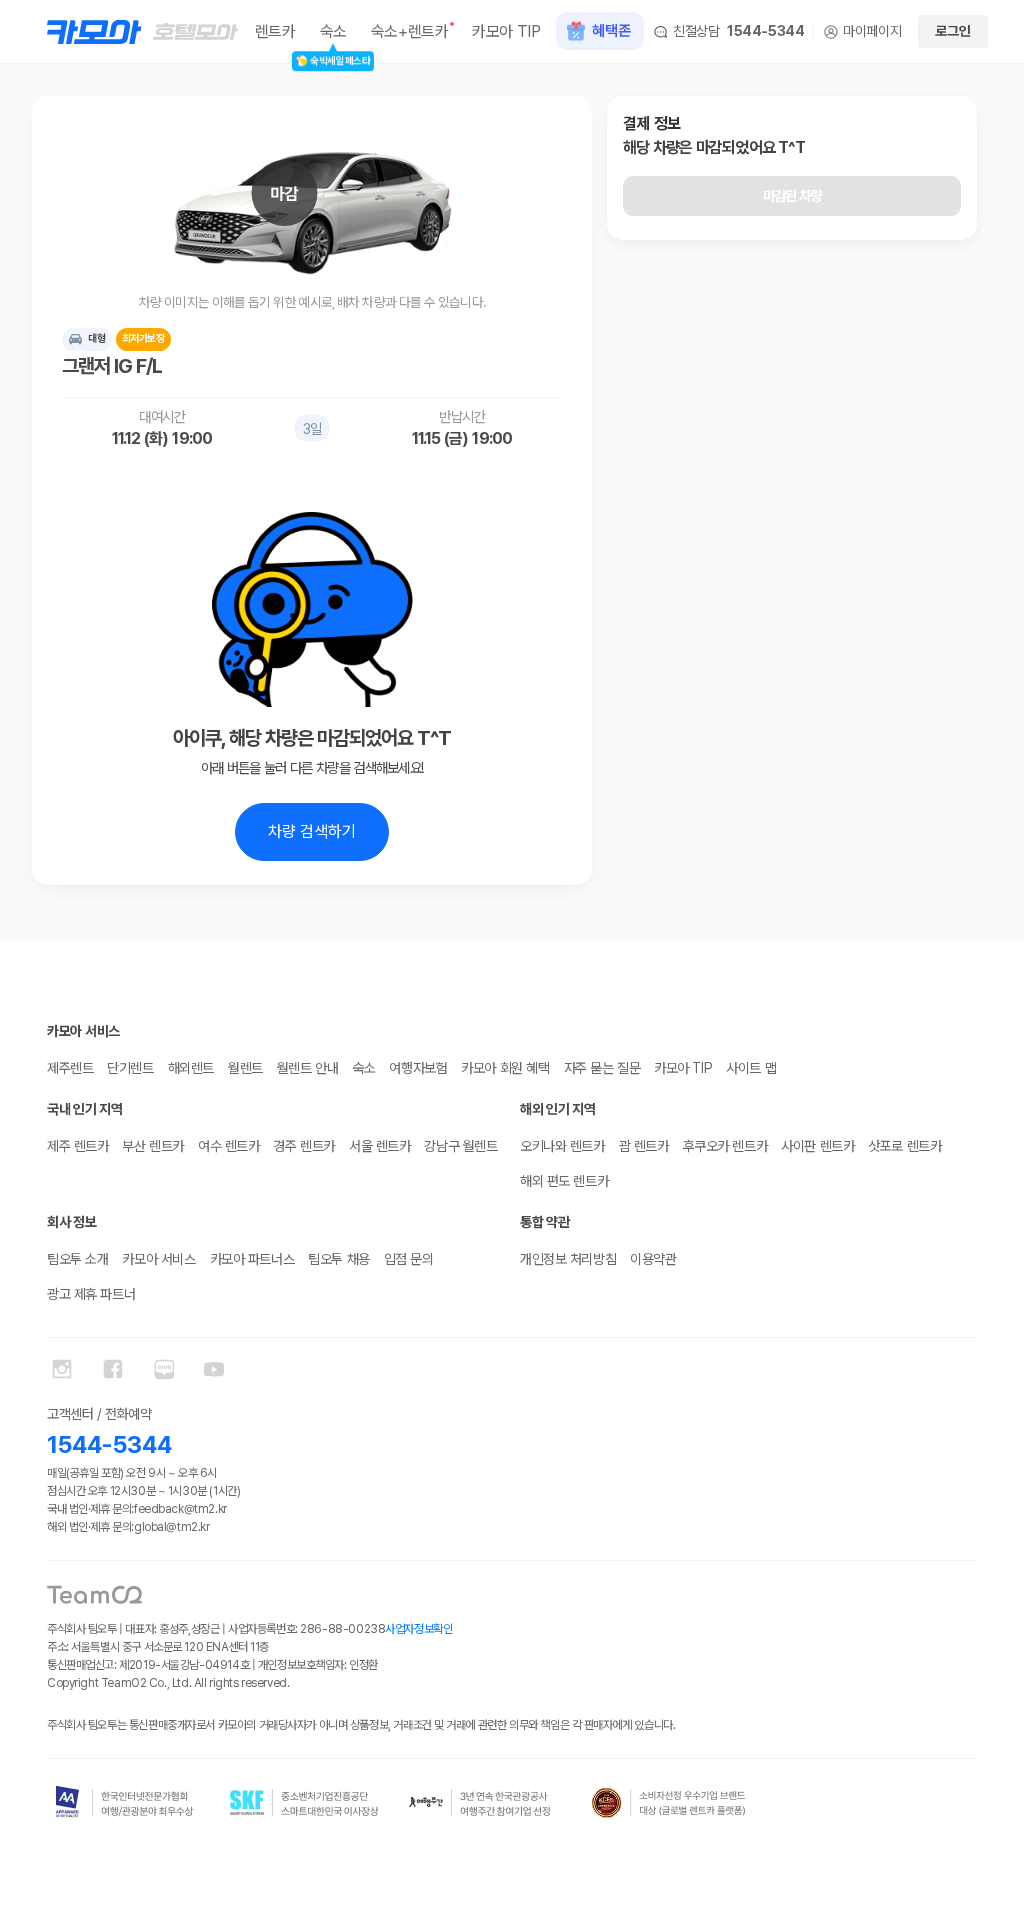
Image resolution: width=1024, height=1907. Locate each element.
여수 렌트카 (228, 1146)
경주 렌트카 (303, 1146)
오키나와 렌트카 (562, 1146)
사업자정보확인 (418, 1629)
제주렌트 (70, 1068)
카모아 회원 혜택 (505, 1068)
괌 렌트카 (644, 1146)
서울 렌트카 (379, 1146)
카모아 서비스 (158, 1259)
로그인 (953, 31)
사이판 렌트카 (817, 1146)
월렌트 (245, 1068)
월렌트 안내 (307, 1068)
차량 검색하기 (312, 831)
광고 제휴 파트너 (91, 1294)
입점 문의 (409, 1259)
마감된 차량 (792, 195)
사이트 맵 (751, 1068)
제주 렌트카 (77, 1146)
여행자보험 (418, 1068)
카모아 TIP (683, 1068)
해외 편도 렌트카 (564, 1181)
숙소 (363, 1068)
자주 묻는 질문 (602, 1068)
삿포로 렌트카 (904, 1146)
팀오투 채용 (338, 1259)
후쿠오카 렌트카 (725, 1146)
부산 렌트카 (152, 1146)
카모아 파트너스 (252, 1259)
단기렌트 (130, 1068)
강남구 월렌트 (460, 1146)
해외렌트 (191, 1068)
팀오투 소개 (77, 1259)
